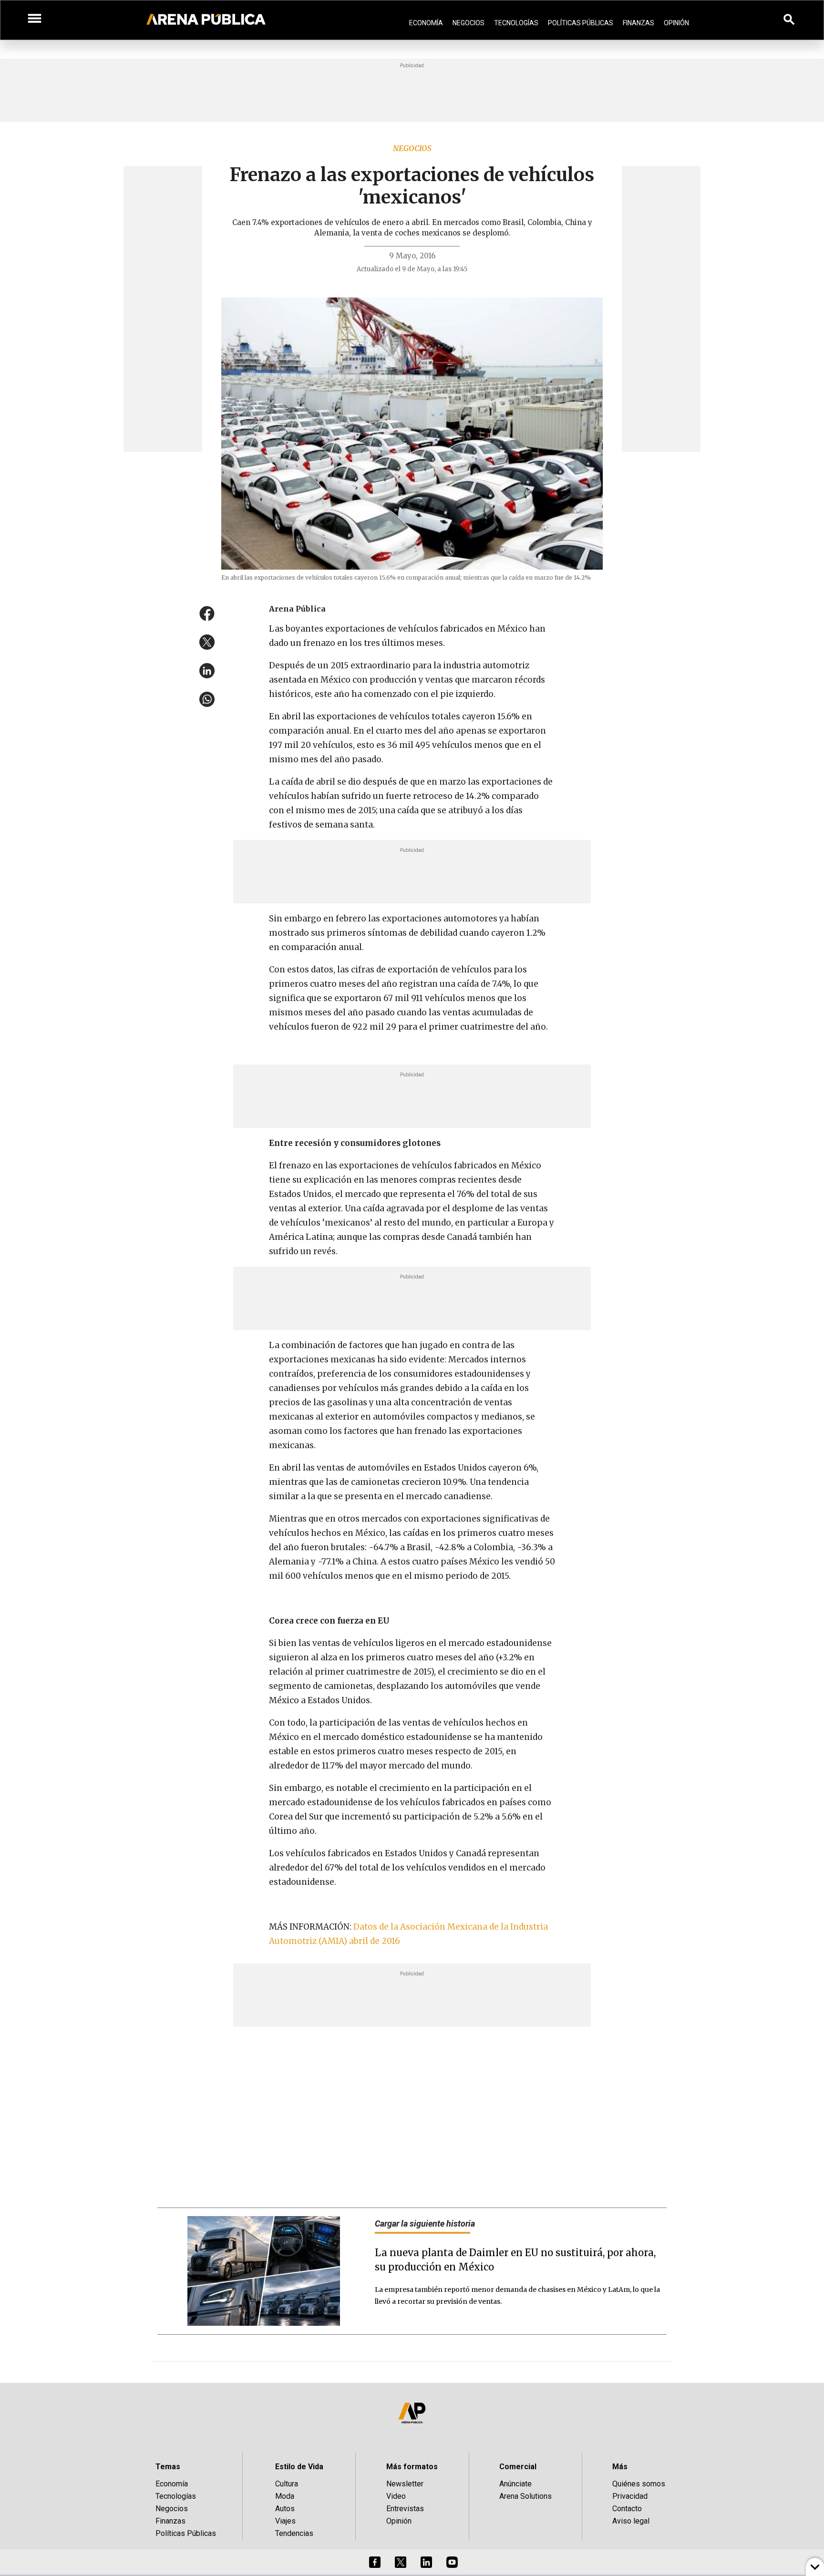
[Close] (470, 1216)
